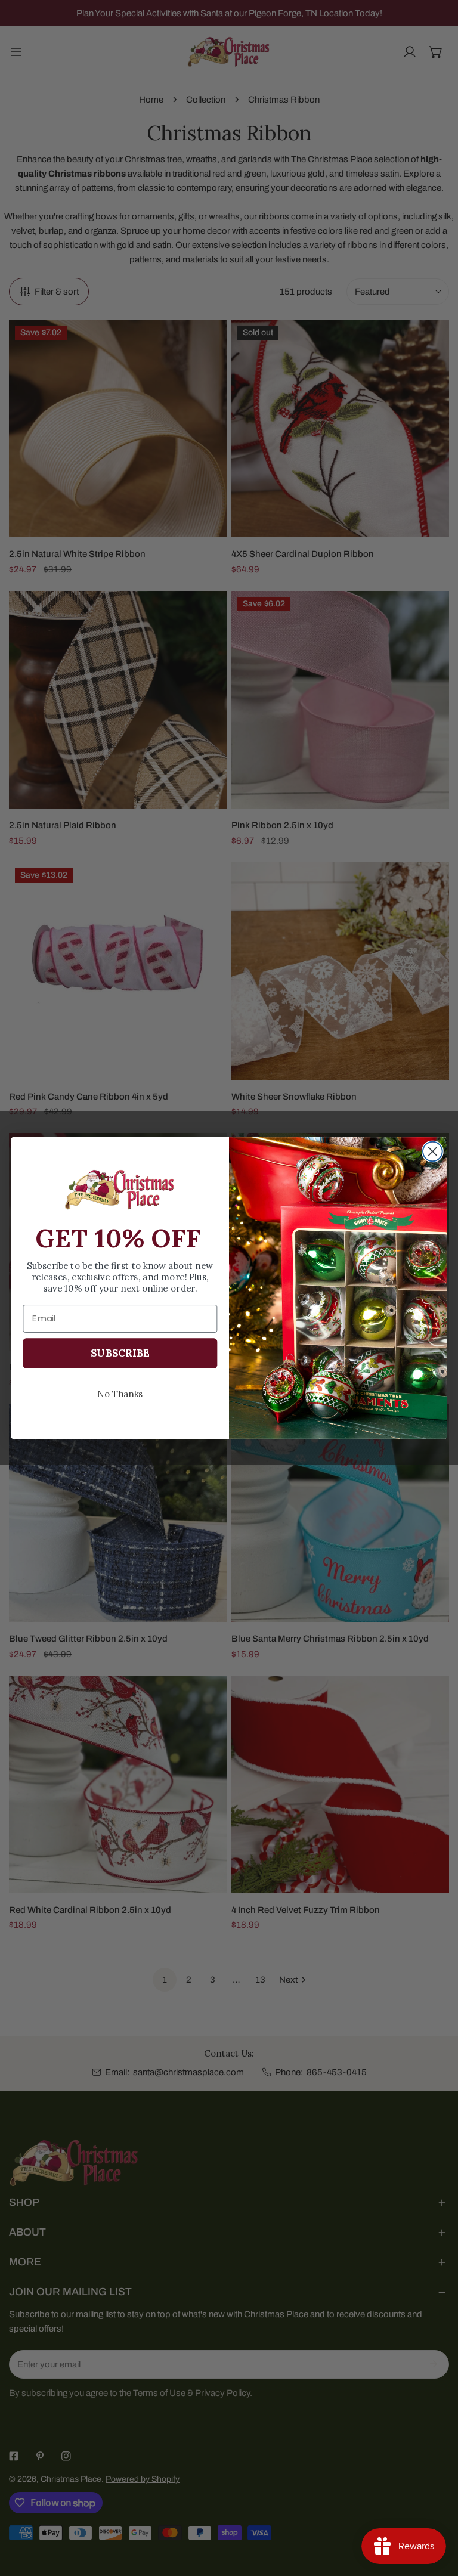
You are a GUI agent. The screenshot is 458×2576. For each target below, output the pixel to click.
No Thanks (120, 1393)
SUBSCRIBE (120, 1353)
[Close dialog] (433, 1152)
